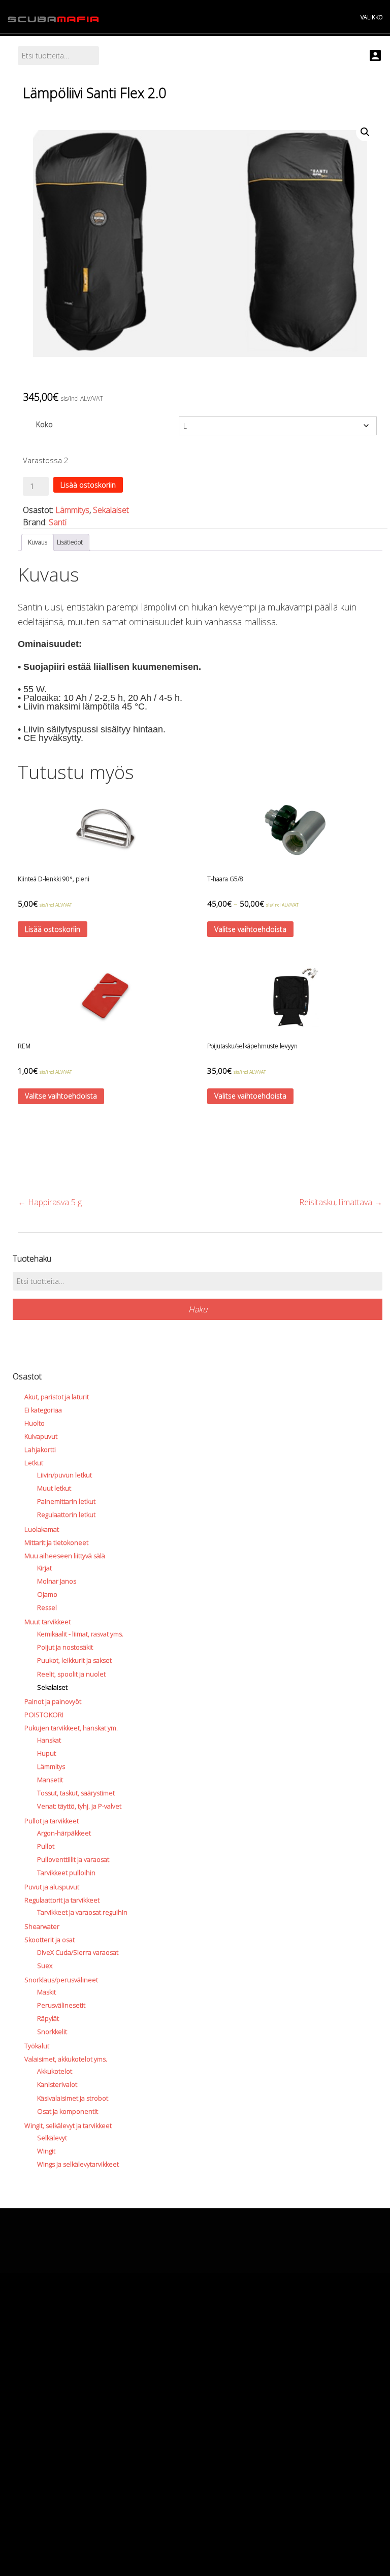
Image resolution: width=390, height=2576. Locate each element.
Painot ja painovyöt (53, 1701)
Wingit (46, 2151)
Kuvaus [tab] (38, 542)
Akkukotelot (55, 2071)
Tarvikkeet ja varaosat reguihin (82, 1912)
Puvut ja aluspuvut (52, 1887)
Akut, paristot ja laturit (57, 1397)
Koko (44, 424)
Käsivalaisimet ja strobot (73, 2098)
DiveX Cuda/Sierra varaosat (78, 1952)
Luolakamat (42, 1529)
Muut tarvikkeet (47, 1622)
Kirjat (44, 1568)
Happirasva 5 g (50, 1202)
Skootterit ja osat (50, 1940)
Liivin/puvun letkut (64, 1475)
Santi (58, 522)
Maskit (46, 1992)
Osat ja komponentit (68, 2111)
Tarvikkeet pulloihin (66, 1873)
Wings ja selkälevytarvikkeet (78, 2164)
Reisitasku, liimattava (341, 1202)
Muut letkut (54, 1488)
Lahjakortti (40, 1450)
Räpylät (48, 2018)
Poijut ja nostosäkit (65, 1647)
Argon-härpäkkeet (64, 1833)
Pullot (46, 1846)
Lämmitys (72, 510)
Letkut (34, 1463)
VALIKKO (371, 17)
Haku (198, 1309)
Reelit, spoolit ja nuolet (71, 1674)
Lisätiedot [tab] (70, 542)
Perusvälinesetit (61, 2005)
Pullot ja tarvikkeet (52, 1821)
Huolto (35, 1423)
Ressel (47, 1607)
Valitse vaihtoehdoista (250, 929)
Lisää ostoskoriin (88, 485)
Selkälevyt (52, 2138)
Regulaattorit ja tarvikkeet (62, 1900)
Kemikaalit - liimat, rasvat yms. (80, 1634)
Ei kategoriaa (43, 1410)
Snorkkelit (52, 2032)
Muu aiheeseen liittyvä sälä (65, 1556)
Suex (45, 1966)
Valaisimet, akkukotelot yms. (66, 2059)
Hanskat (49, 1740)
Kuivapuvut (41, 1436)
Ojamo (47, 1594)
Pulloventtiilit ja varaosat (73, 1859)
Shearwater (42, 1926)
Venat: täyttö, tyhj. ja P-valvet (79, 1806)
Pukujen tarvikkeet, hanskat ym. (71, 1728)
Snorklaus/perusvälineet (61, 1980)
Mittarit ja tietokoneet (56, 1542)
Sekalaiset (111, 510)
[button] (365, 132)
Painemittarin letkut (66, 1501)
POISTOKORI (44, 1715)
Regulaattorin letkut (66, 1515)
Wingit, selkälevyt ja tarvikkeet (68, 2126)
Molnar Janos (57, 1581)
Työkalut (37, 2046)
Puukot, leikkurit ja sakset (74, 1660)
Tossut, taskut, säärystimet (76, 1793)
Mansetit (50, 1780)
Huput (46, 1753)
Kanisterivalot (57, 2084)
